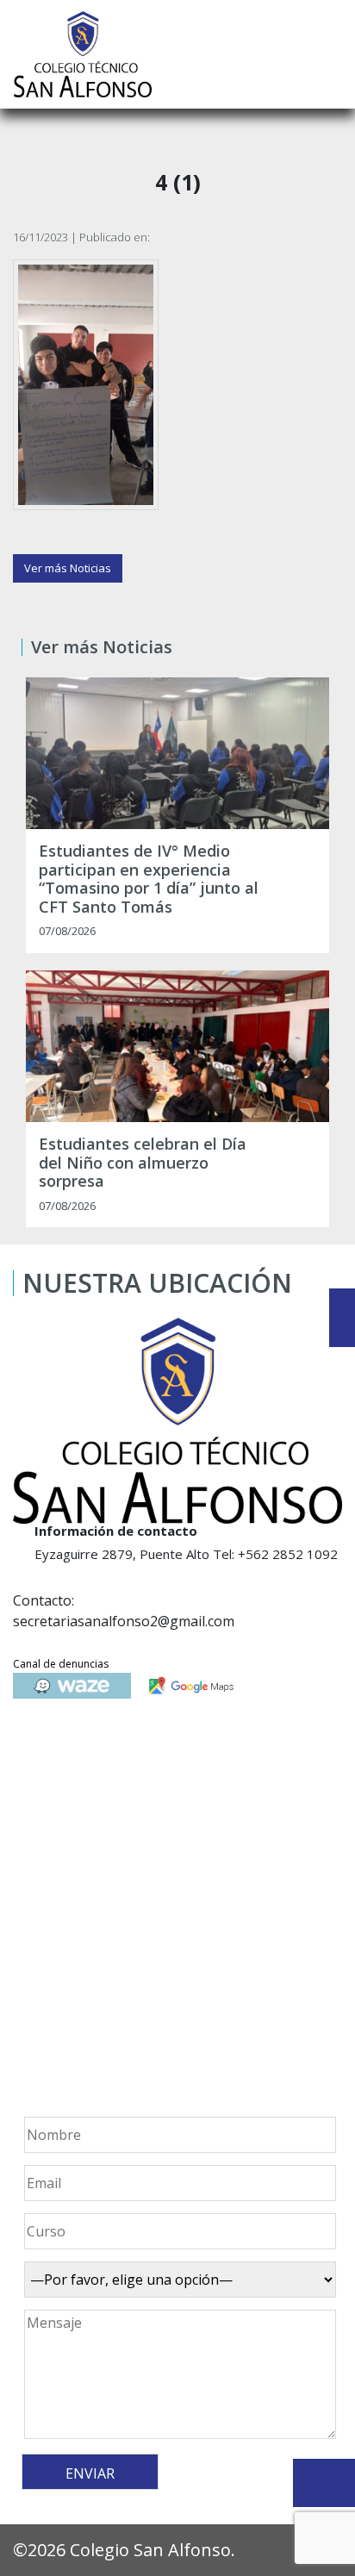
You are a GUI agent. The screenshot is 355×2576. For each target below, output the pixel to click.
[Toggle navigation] (330, 54)
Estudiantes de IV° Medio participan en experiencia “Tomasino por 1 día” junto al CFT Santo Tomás (149, 879)
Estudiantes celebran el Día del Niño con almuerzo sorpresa (143, 1163)
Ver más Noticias (68, 568)
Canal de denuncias (61, 1664)
